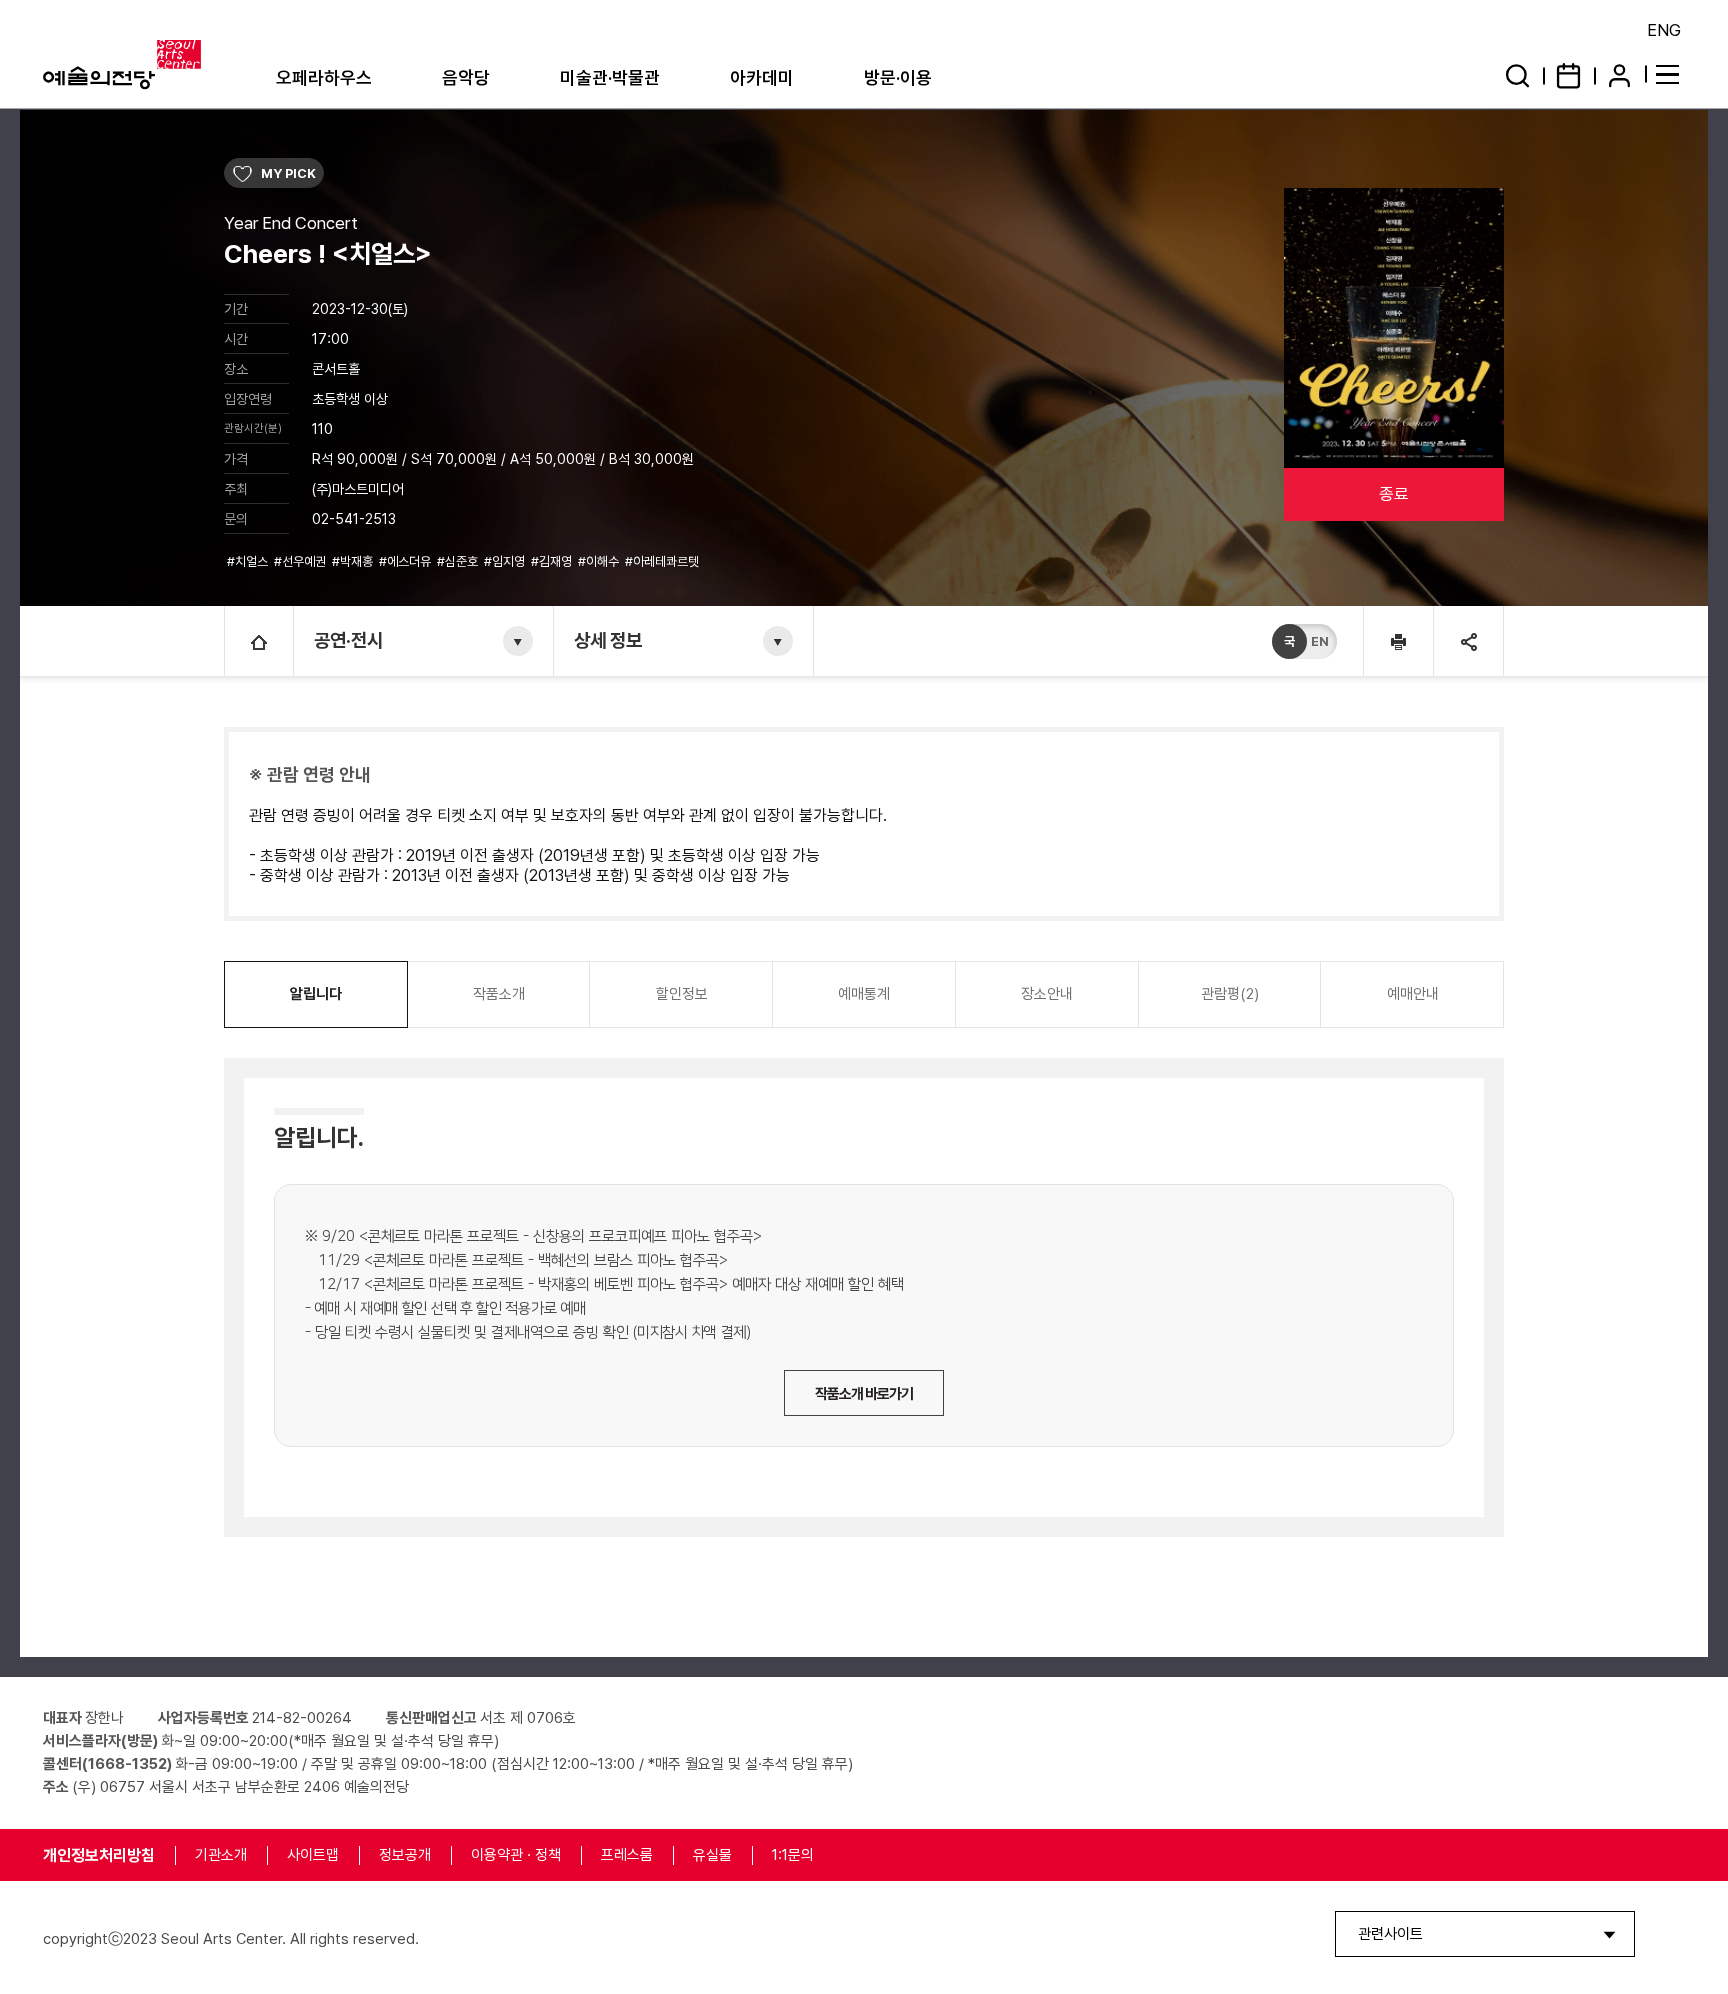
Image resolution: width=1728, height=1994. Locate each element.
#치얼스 (249, 561)
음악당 (466, 77)
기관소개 (221, 1855)
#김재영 (553, 561)
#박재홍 (354, 561)
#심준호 (459, 561)
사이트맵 (313, 1855)
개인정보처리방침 (99, 1855)
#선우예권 (301, 561)
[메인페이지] (259, 641)
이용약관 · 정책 (516, 1855)
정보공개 (405, 1855)
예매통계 (864, 994)
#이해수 (600, 561)
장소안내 (1047, 994)
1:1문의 (793, 1855)
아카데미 (762, 77)
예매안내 (1413, 994)
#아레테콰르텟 (663, 561)
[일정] (1568, 75)
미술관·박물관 (610, 77)
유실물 (712, 1855)
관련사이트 (1390, 1934)
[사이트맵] (1670, 73)
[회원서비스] (1619, 75)
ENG (1664, 30)
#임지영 (506, 561)
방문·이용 (898, 77)
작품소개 (499, 994)
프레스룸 (627, 1855)
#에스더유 (406, 561)
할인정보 (682, 994)
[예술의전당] (148, 65)
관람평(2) (1230, 994)
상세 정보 (608, 640)
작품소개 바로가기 (864, 1394)
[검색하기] (1517, 75)
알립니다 (316, 994)
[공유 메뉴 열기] (1468, 641)
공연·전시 (348, 640)
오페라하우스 (324, 77)
